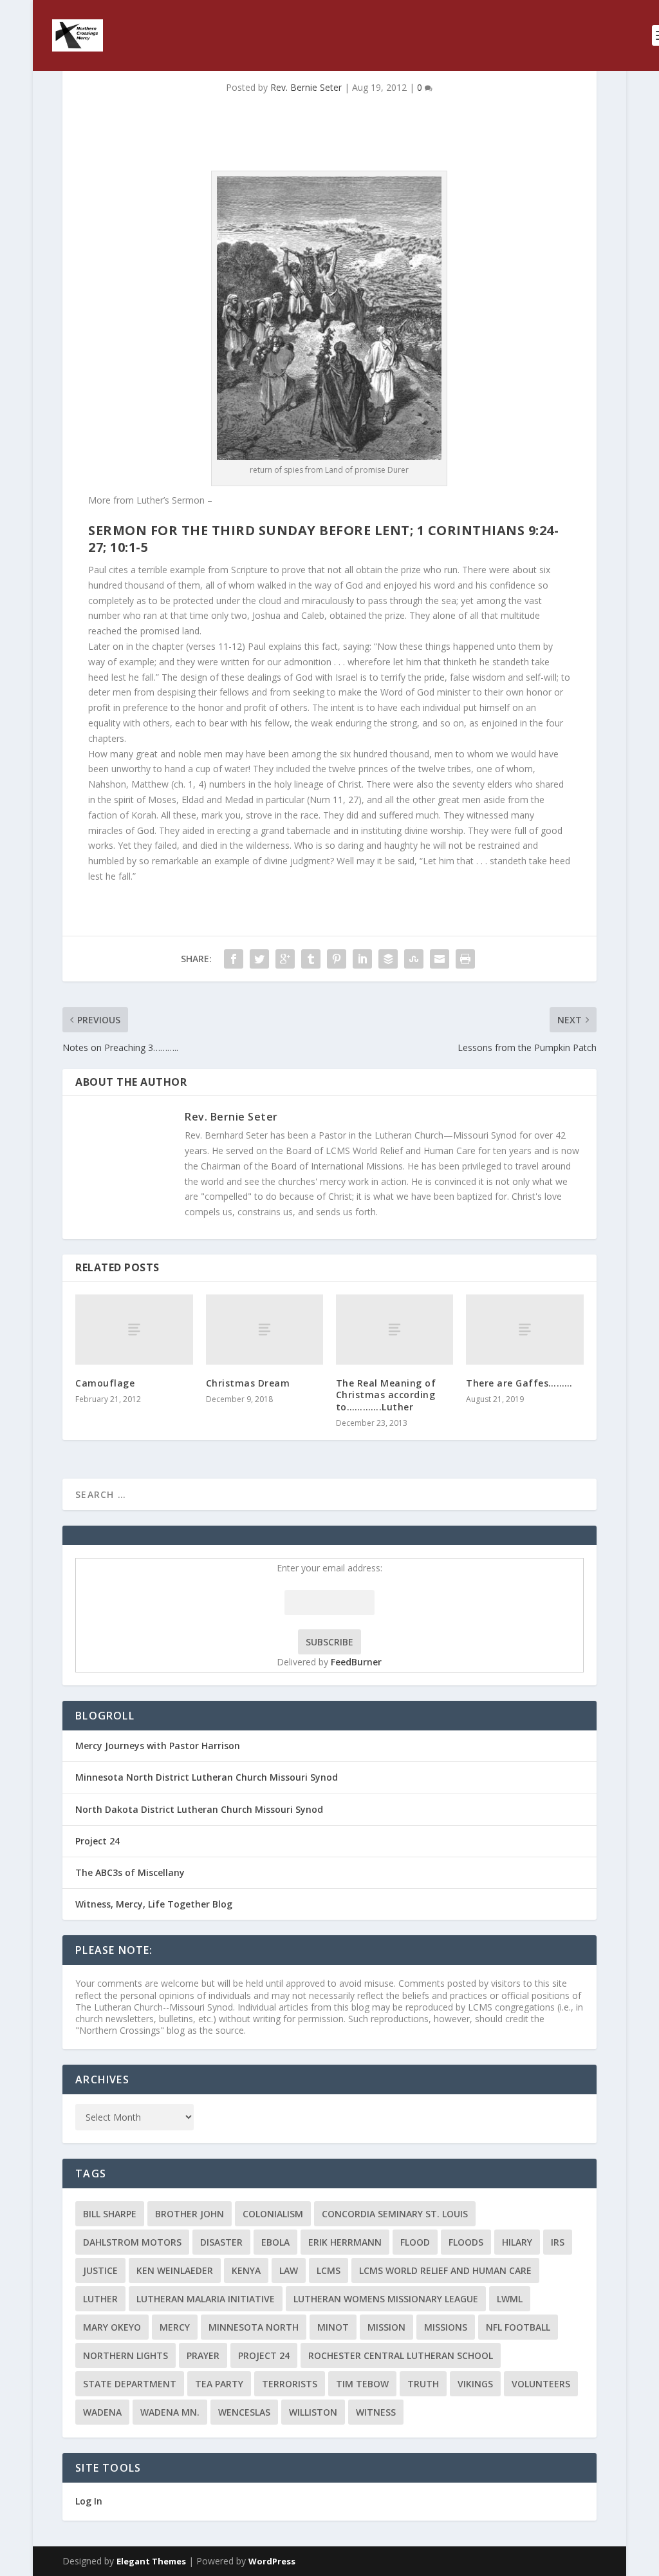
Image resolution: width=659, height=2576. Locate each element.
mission (386, 2327)
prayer (203, 2355)
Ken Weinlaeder (175, 2270)
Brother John (190, 2214)
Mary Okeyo (112, 2327)
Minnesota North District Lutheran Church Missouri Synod (207, 1777)
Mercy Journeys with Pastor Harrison (158, 1746)
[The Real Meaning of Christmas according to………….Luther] (394, 1330)
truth (423, 2384)
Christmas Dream (248, 1383)
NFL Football (518, 2327)
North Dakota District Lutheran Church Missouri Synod (199, 1809)
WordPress (272, 2561)
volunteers (541, 2384)
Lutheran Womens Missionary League (386, 2299)
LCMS (329, 2270)
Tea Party (219, 2384)
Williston (313, 2412)
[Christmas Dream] (265, 1330)
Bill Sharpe (110, 2214)
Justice (100, 2270)
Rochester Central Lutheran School (401, 2355)
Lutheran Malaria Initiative (206, 2299)
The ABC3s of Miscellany (130, 1872)
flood (415, 2242)
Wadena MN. (170, 2412)
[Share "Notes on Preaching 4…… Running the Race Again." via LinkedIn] (362, 959)
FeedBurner (356, 1662)
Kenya (246, 2270)
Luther (100, 2299)
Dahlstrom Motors (132, 2242)
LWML (510, 2299)
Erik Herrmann (345, 2242)
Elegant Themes (151, 2561)
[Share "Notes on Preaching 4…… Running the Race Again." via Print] (465, 959)
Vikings (475, 2384)
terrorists (290, 2384)
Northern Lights (125, 2355)
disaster (221, 2242)
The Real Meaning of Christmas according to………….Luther (386, 1395)
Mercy (175, 2327)
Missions (446, 2327)
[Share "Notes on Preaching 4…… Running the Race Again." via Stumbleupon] (414, 959)
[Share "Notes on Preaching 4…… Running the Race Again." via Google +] (285, 959)
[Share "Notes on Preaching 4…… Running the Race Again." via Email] (440, 959)
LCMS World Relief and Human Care (445, 2270)
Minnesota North (254, 2327)
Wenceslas (244, 2412)
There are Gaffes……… (519, 1383)
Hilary (517, 2242)
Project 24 (97, 1841)
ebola (275, 2242)
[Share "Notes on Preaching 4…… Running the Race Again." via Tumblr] (311, 959)
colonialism (273, 2214)
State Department (130, 2384)
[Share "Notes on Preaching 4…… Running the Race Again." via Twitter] (259, 959)
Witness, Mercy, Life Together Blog (154, 1904)
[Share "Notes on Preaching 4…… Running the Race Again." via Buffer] (388, 959)
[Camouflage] (134, 1330)
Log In (89, 2501)
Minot (333, 2327)
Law (289, 2270)
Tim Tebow (362, 2384)
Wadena (102, 2412)
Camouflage (105, 1383)
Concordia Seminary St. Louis (395, 2214)
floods (466, 2242)
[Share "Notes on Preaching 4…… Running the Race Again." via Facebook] (234, 959)
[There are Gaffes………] (524, 1330)
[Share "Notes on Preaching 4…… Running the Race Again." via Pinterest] (337, 959)
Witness (376, 2412)
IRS (558, 2242)
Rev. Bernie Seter (306, 87)
